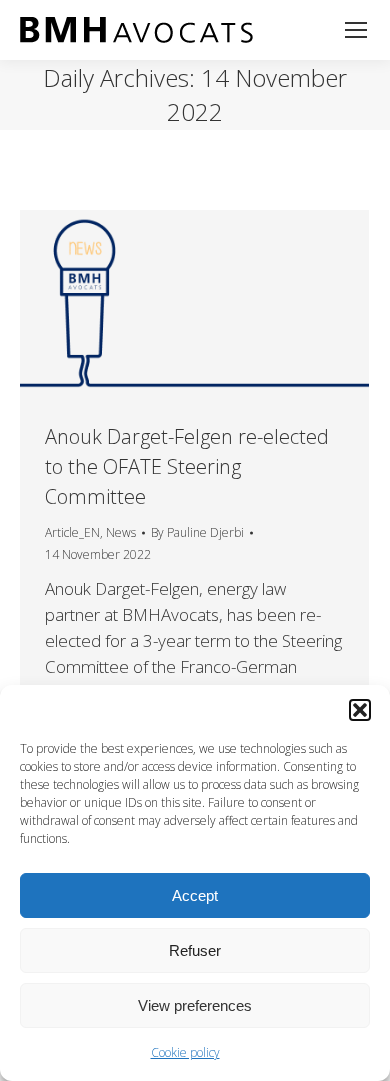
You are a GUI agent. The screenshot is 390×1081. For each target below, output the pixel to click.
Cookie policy (185, 1052)
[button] (360, 710)
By (197, 532)
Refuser (195, 950)
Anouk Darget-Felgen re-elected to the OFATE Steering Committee (187, 466)
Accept (195, 895)
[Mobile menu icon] (356, 30)
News (121, 532)
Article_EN (72, 532)
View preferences (195, 1005)
